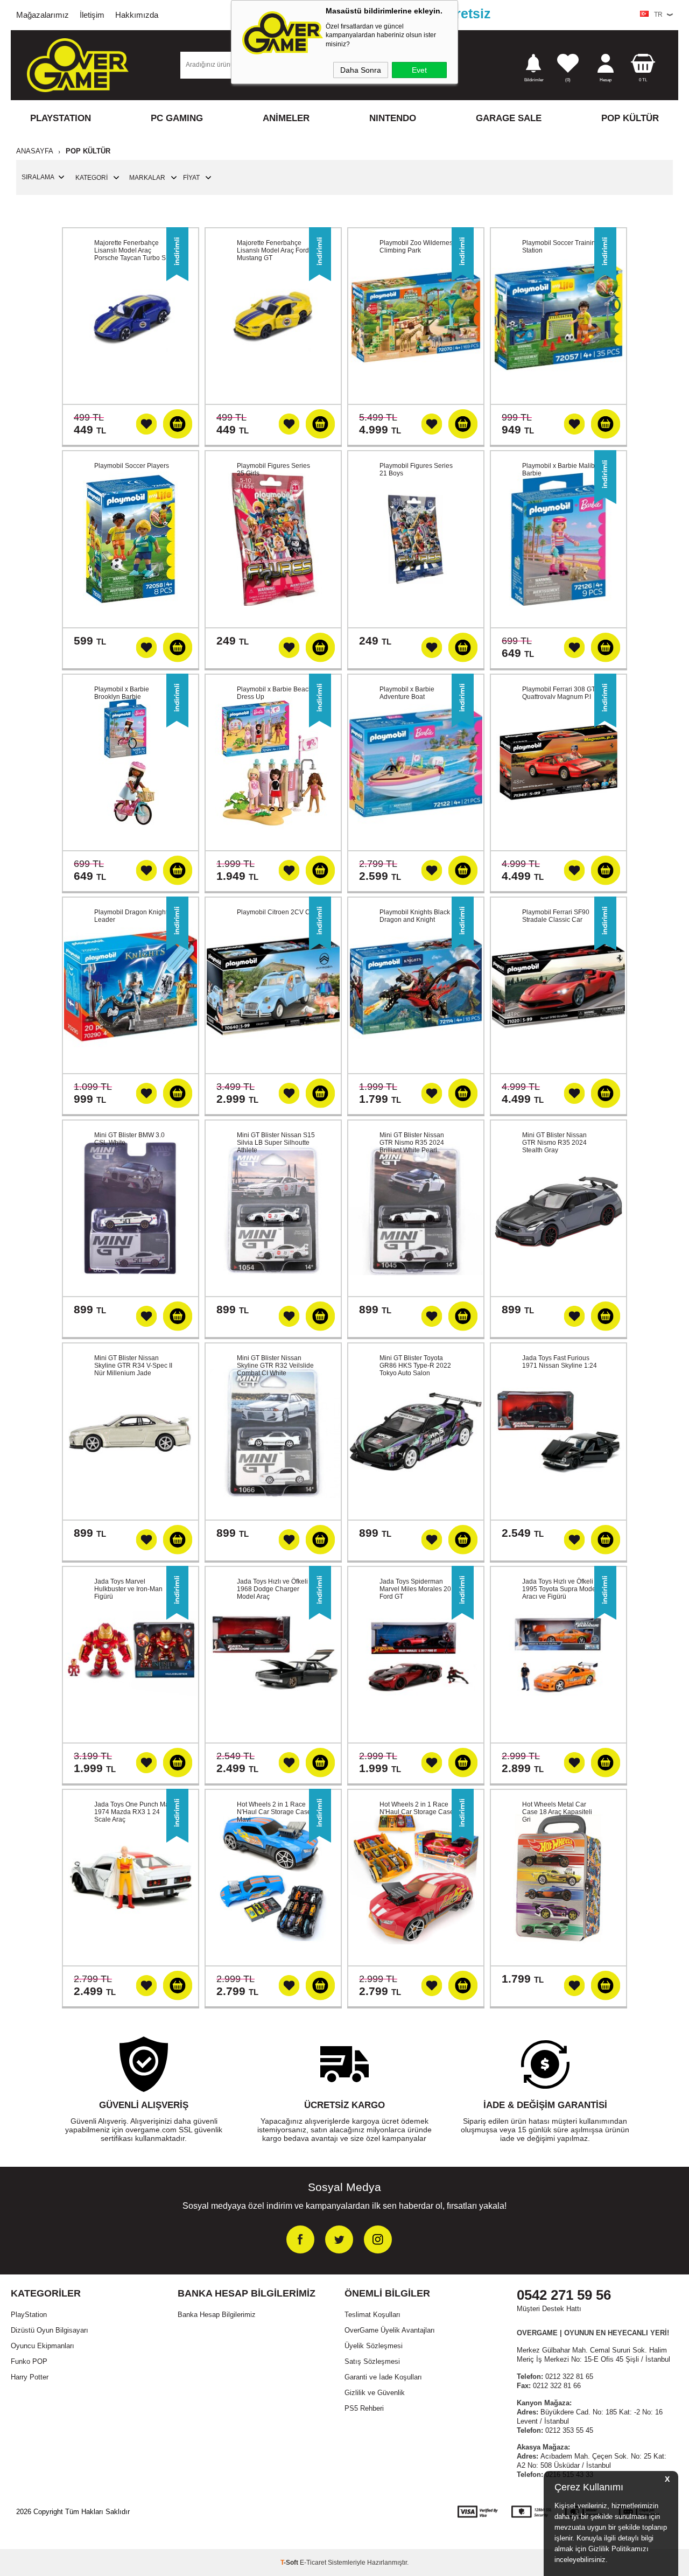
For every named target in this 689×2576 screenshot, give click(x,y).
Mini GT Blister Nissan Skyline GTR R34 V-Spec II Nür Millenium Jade (133, 1366)
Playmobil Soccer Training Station (561, 247)
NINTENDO (393, 118)
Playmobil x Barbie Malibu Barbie (560, 470)
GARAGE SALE (509, 118)
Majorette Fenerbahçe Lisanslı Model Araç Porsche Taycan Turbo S (130, 250)
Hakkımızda (137, 15)
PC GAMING (177, 118)
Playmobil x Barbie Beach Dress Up (275, 693)
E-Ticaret (313, 2563)
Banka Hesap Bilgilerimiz (217, 2315)
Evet (419, 70)
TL (643, 80)
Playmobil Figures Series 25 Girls (273, 470)
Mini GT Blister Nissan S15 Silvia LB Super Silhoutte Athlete (276, 1143)
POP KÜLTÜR (630, 118)
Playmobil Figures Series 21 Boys (416, 470)
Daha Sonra (361, 70)
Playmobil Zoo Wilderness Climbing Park (418, 247)
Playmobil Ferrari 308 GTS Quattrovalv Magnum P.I (561, 693)
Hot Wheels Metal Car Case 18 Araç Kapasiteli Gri (557, 1812)
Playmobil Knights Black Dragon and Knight (415, 916)
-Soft (290, 2563)
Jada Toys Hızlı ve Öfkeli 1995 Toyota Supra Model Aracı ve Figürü (560, 1589)
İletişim (92, 15)
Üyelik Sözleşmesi (374, 2346)
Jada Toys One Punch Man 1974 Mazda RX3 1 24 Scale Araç (133, 1812)
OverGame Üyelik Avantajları (390, 2330)
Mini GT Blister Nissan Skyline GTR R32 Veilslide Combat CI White (275, 1366)
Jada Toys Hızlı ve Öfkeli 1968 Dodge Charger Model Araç (272, 1589)
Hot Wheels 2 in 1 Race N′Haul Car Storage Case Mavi (274, 1812)
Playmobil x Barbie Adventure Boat (407, 693)
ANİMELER (286, 118)
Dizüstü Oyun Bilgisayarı (50, 2330)
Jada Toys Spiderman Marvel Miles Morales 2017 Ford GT (419, 1589)
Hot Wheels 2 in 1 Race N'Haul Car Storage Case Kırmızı (417, 1812)
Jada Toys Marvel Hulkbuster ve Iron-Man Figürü (128, 1589)
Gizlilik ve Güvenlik (375, 2393)
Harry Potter (30, 2377)
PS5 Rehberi (364, 2408)
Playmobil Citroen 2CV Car (276, 912)
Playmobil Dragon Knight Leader (131, 916)
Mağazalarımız (43, 15)
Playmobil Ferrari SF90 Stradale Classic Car (556, 916)
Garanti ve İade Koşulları (383, 2377)
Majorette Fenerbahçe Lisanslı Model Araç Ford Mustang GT (273, 250)
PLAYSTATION (61, 118)
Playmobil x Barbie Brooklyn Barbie (122, 693)
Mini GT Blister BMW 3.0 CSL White (129, 1139)
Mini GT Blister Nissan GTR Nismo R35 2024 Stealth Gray (554, 1143)
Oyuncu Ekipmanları (43, 2346)
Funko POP (29, 2361)
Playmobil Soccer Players (132, 466)
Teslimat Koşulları (372, 2315)
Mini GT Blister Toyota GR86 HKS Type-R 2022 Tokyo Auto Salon (415, 1366)
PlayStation (29, 2315)
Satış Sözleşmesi (372, 2361)
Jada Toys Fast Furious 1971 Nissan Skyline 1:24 (560, 1362)
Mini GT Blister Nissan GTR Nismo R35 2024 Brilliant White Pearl (412, 1143)
